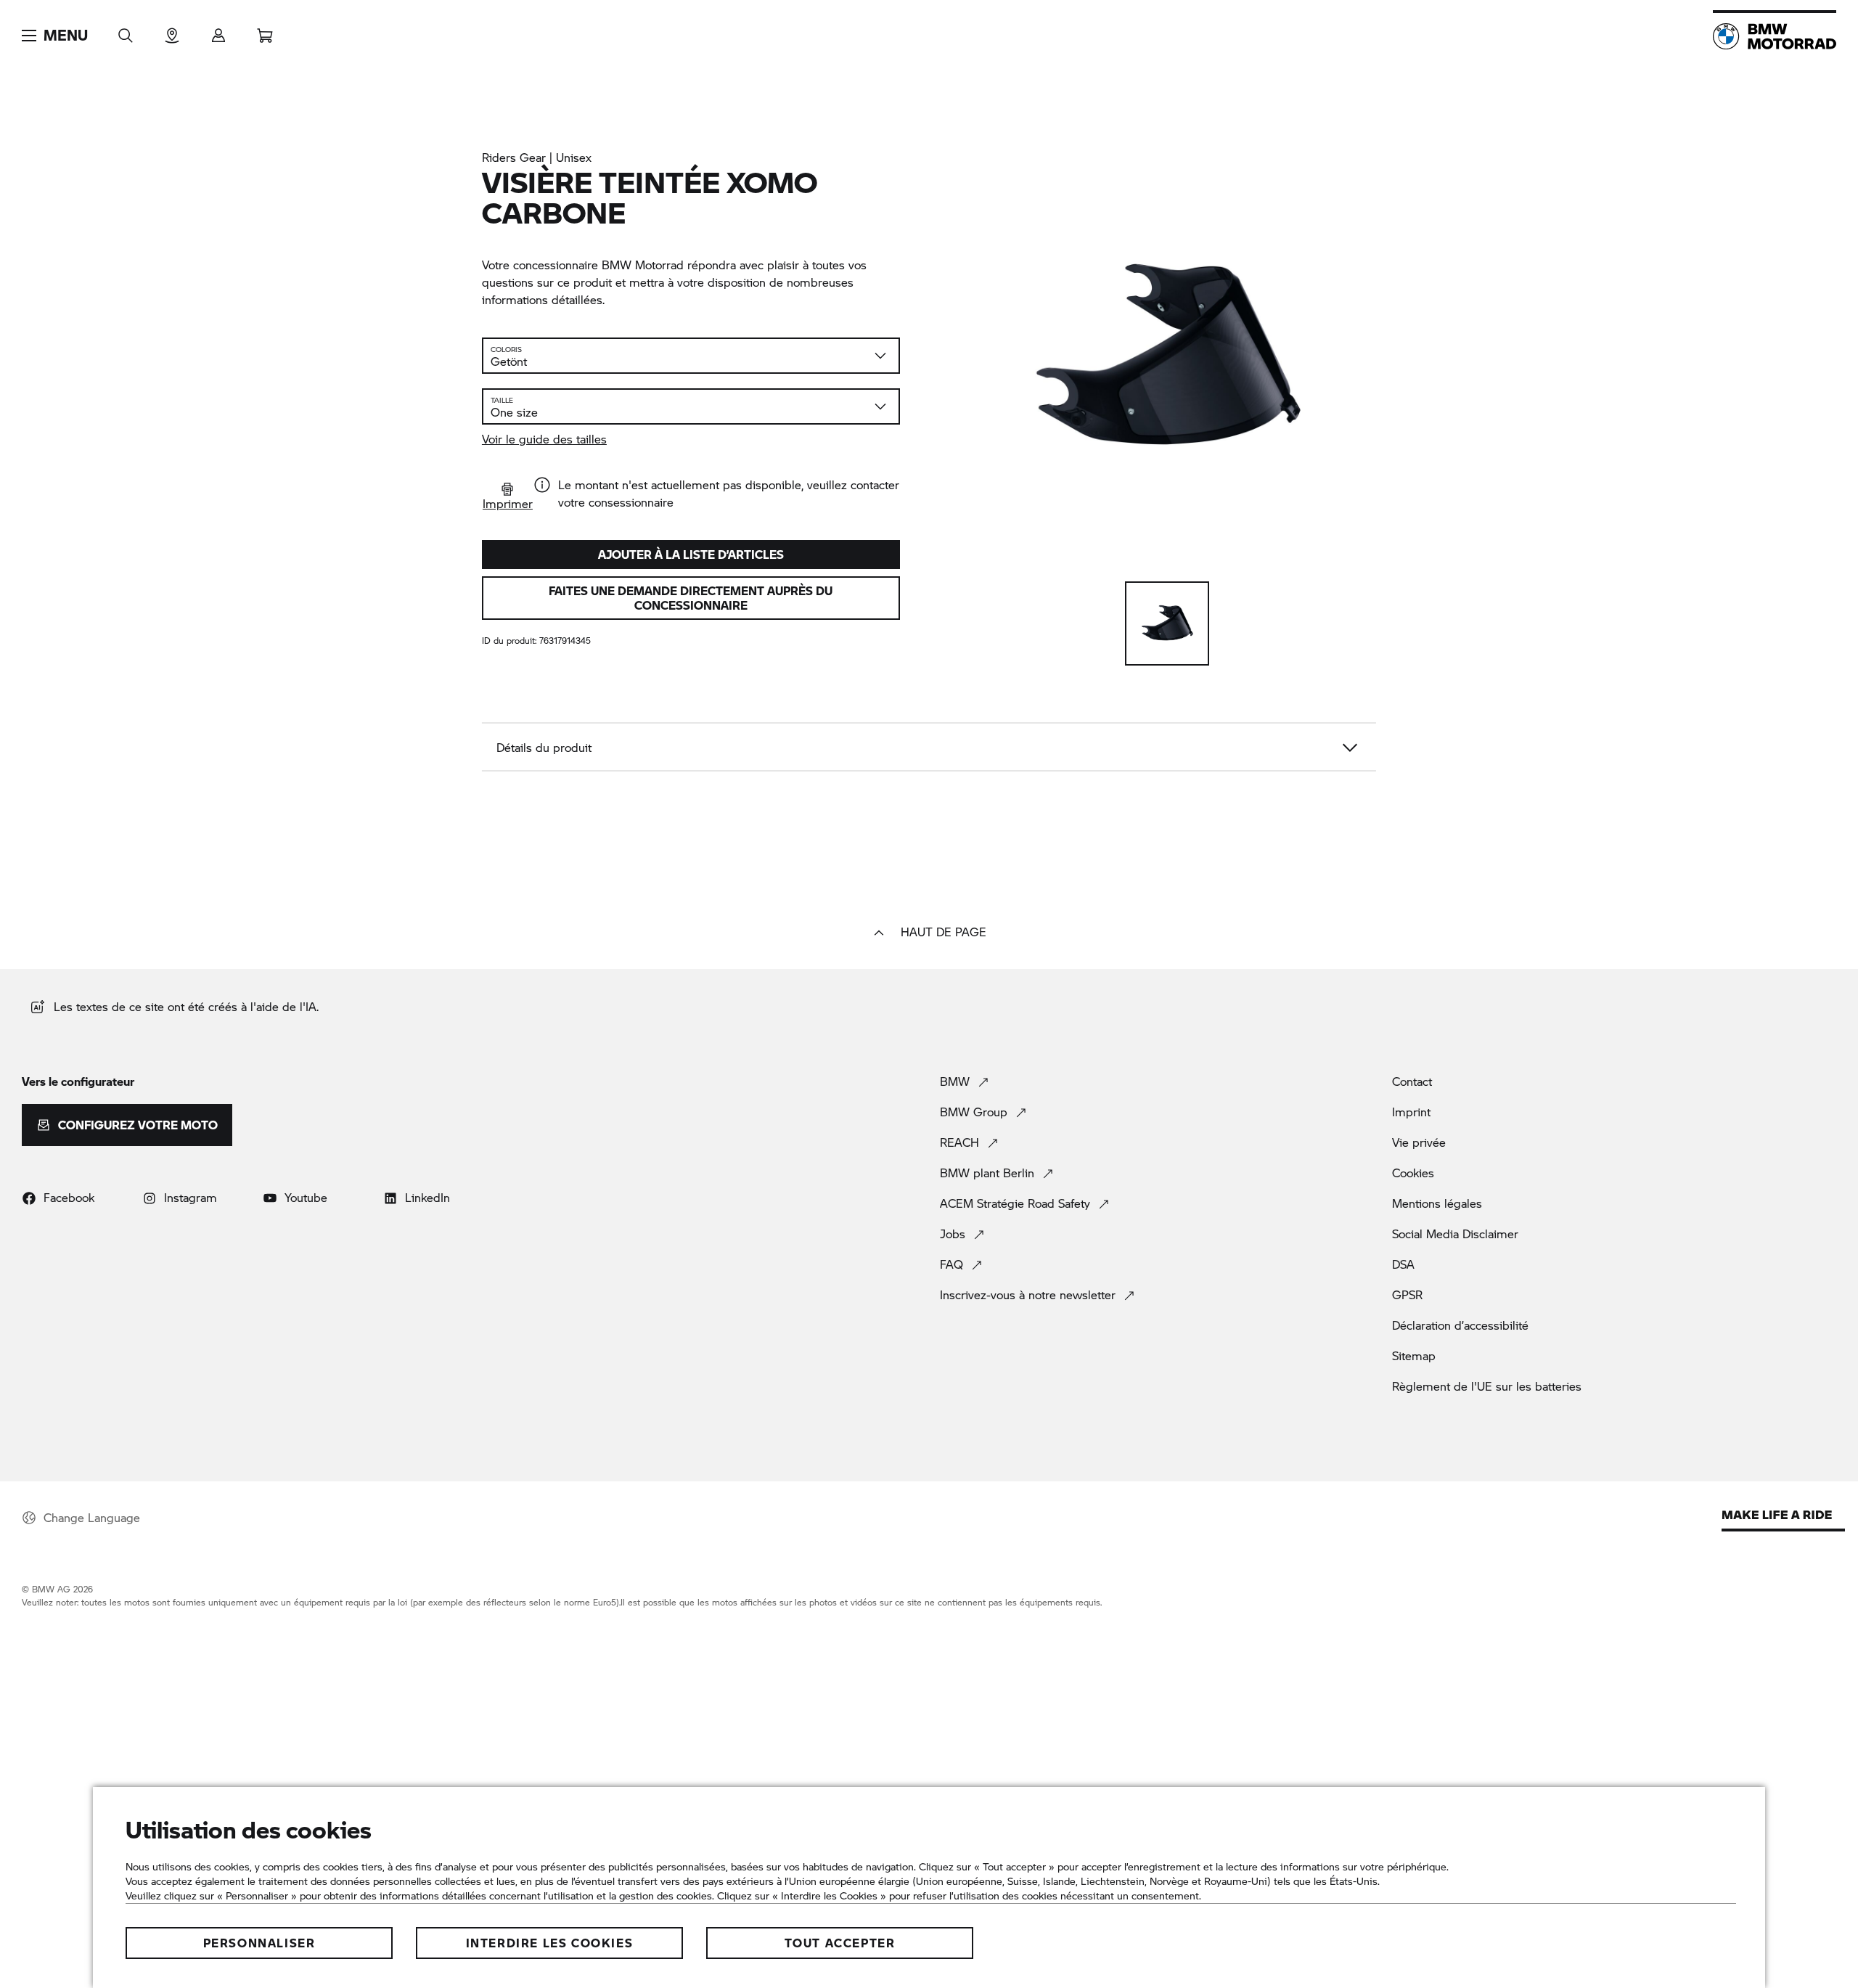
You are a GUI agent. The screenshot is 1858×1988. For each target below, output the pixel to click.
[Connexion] (218, 31)
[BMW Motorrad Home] (1775, 36)
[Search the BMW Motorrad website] (126, 31)
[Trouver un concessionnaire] (172, 31)
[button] (55, 36)
